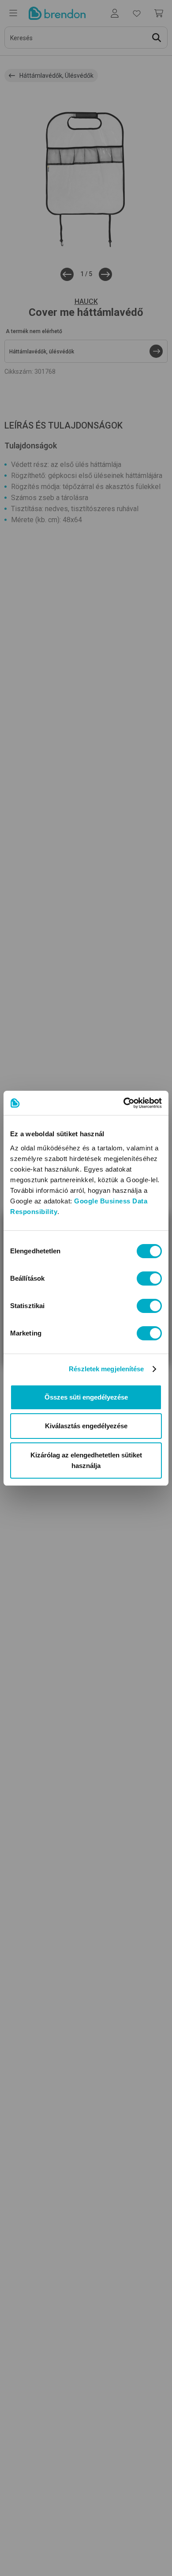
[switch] (149, 1279)
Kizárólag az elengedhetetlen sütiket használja (86, 1460)
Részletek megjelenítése (106, 1369)
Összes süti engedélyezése (86, 1397)
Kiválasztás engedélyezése (86, 1426)
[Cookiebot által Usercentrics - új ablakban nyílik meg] (124, 1103)
